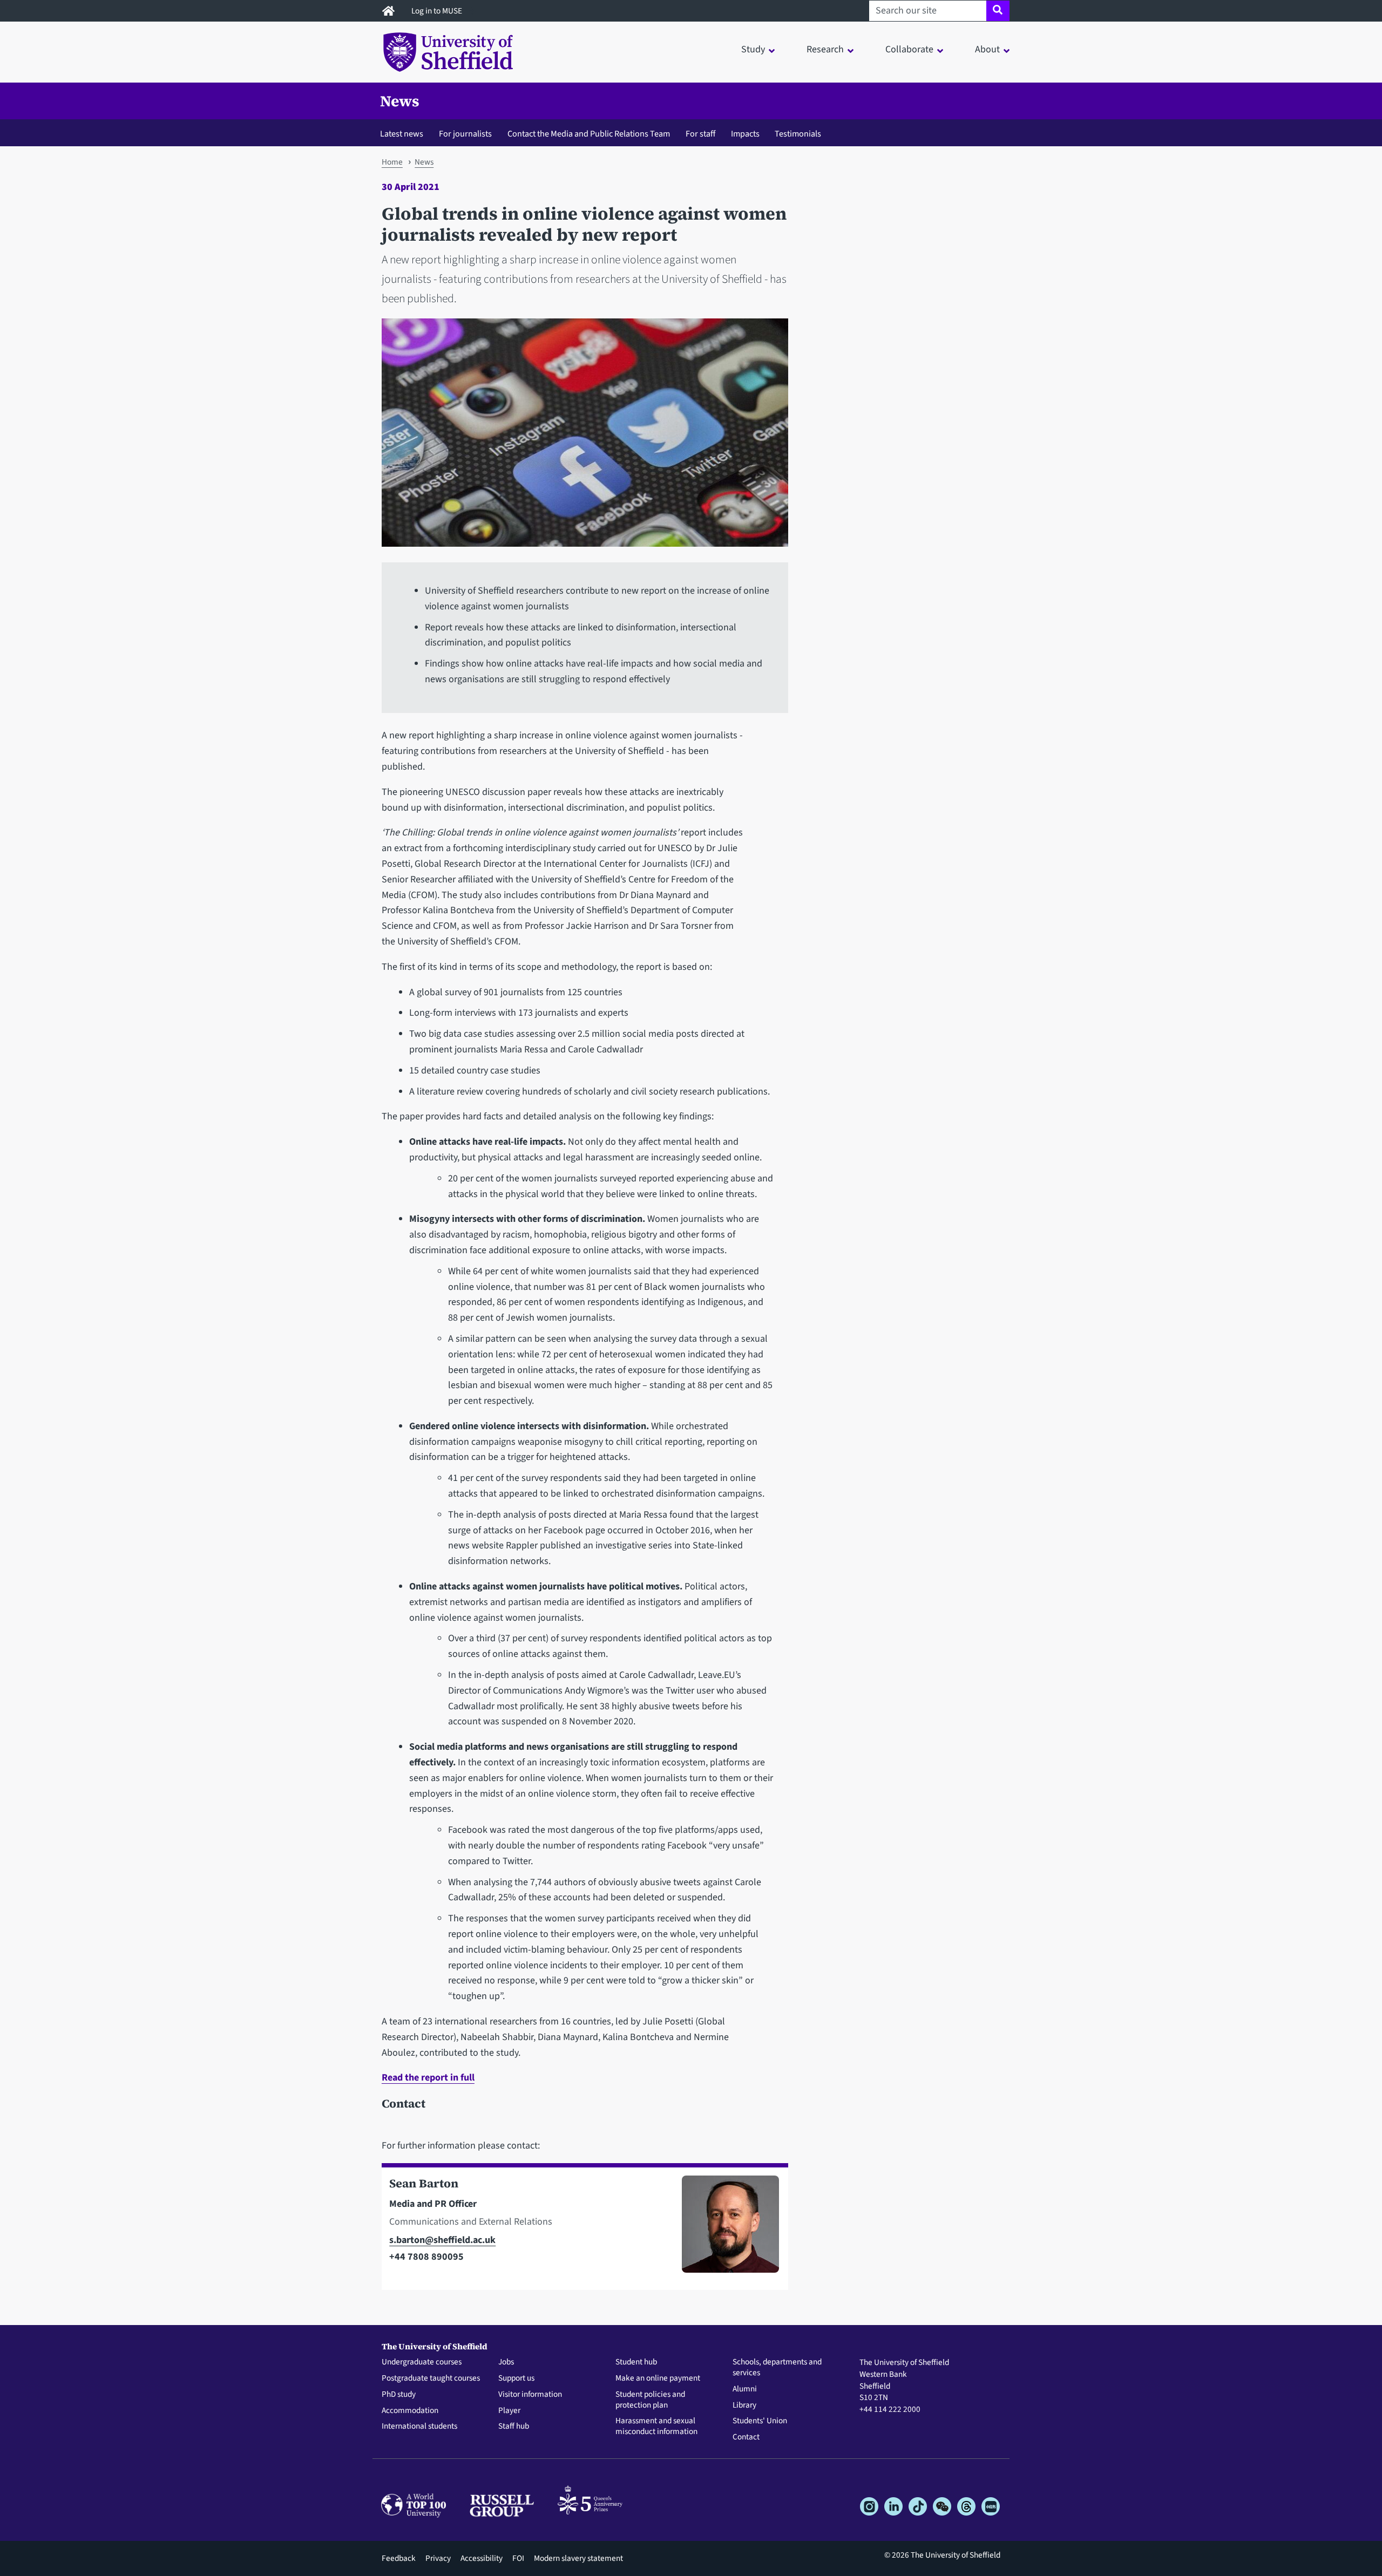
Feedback (399, 2558)
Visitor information (530, 2395)
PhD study (399, 2395)
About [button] (987, 49)
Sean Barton (424, 2183)
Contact (746, 2437)
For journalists (465, 134)
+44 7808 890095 (426, 2257)
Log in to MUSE (438, 11)
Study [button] (753, 49)
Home (392, 162)
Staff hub (514, 2427)
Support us (516, 2378)
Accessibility (482, 2558)
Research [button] (825, 49)
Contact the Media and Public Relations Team (589, 134)
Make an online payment (658, 2378)
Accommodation (410, 2411)
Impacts (745, 134)
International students (419, 2427)
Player (509, 2411)
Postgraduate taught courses (431, 2378)
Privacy (438, 2558)
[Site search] (998, 11)
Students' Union (760, 2421)
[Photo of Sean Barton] (726, 2229)
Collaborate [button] (909, 49)
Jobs (506, 2362)
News (400, 101)
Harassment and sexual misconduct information (656, 2427)
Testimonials (798, 134)
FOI (518, 2558)
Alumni (745, 2389)
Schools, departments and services (777, 2368)
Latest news (402, 134)
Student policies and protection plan (650, 2400)
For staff (700, 134)
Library (744, 2405)
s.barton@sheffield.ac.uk (442, 2240)
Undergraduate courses (422, 2362)
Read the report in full (428, 2078)
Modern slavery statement (578, 2558)
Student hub (636, 2362)
